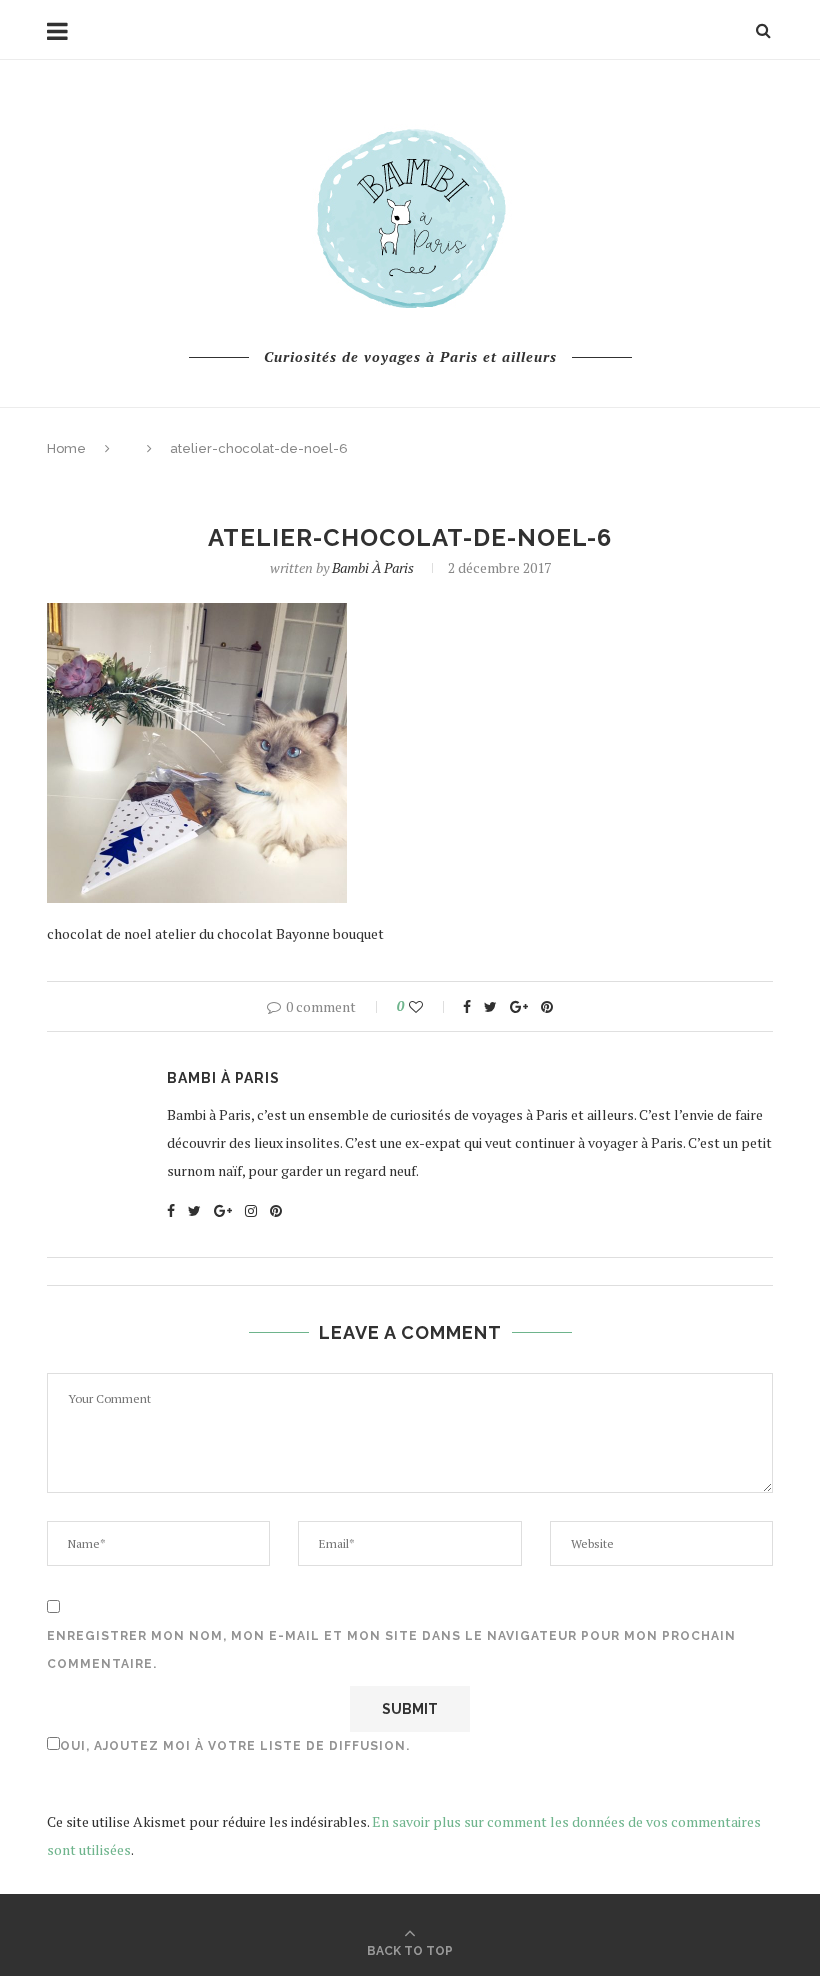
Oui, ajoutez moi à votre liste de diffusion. (235, 1746)
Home (66, 448)
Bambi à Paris (373, 567)
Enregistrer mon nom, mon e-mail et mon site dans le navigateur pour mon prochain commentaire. (391, 1650)
